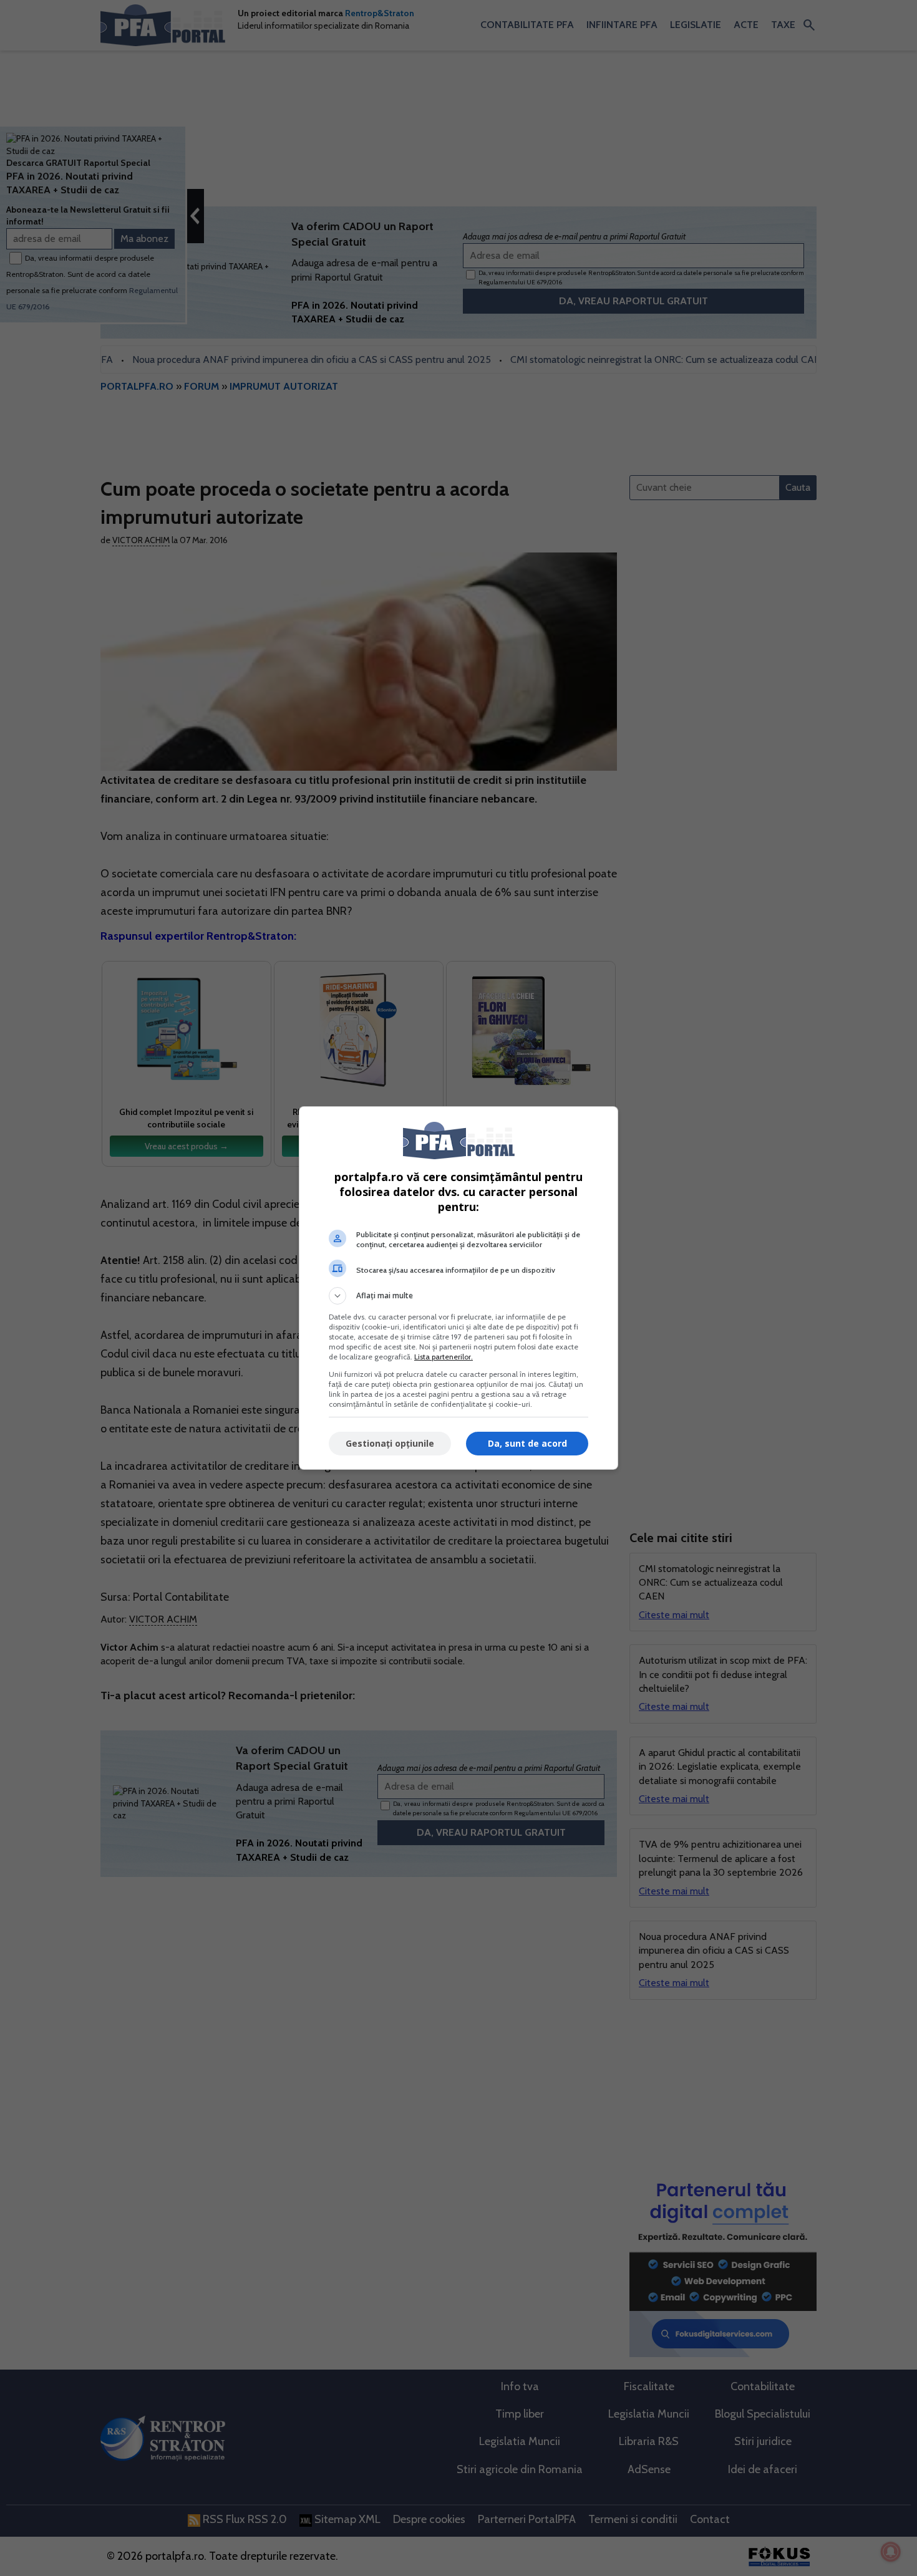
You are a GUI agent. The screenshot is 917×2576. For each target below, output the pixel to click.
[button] (458, 1296)
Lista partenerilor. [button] (444, 1357)
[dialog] (458, 1288)
